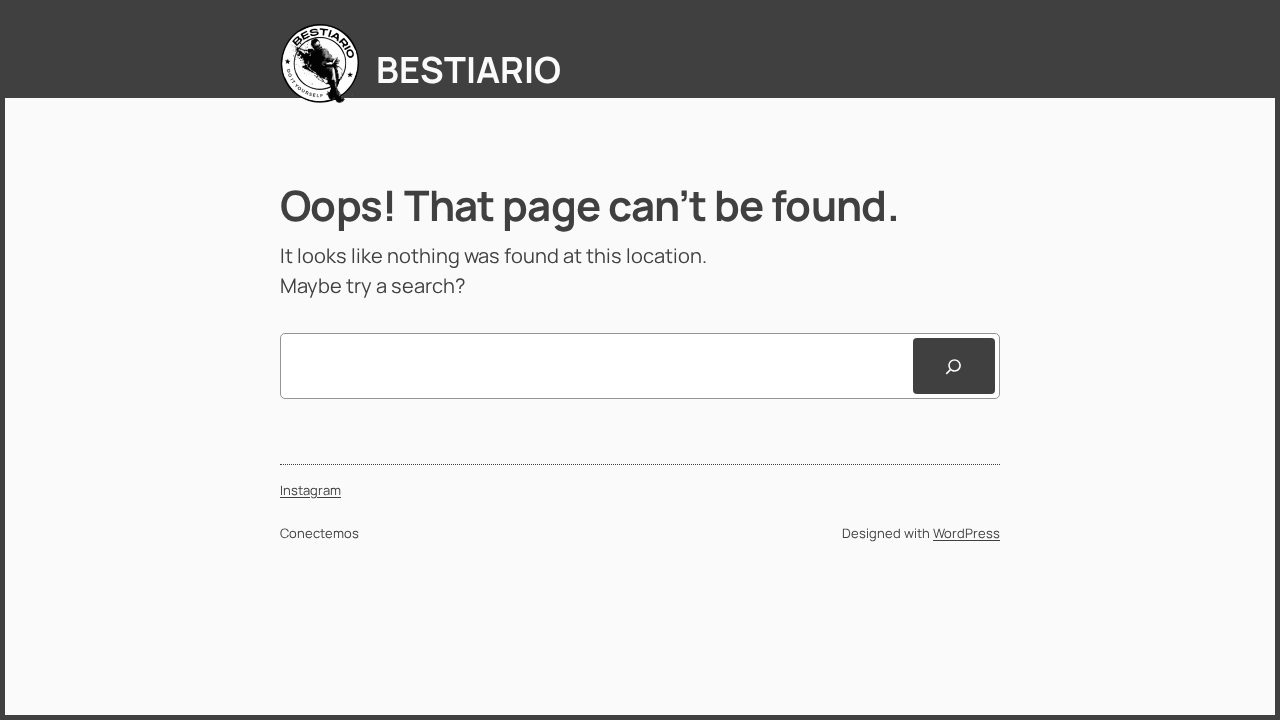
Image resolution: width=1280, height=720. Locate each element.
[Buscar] (954, 366)
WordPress (966, 533)
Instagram (310, 490)
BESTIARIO (468, 69)
